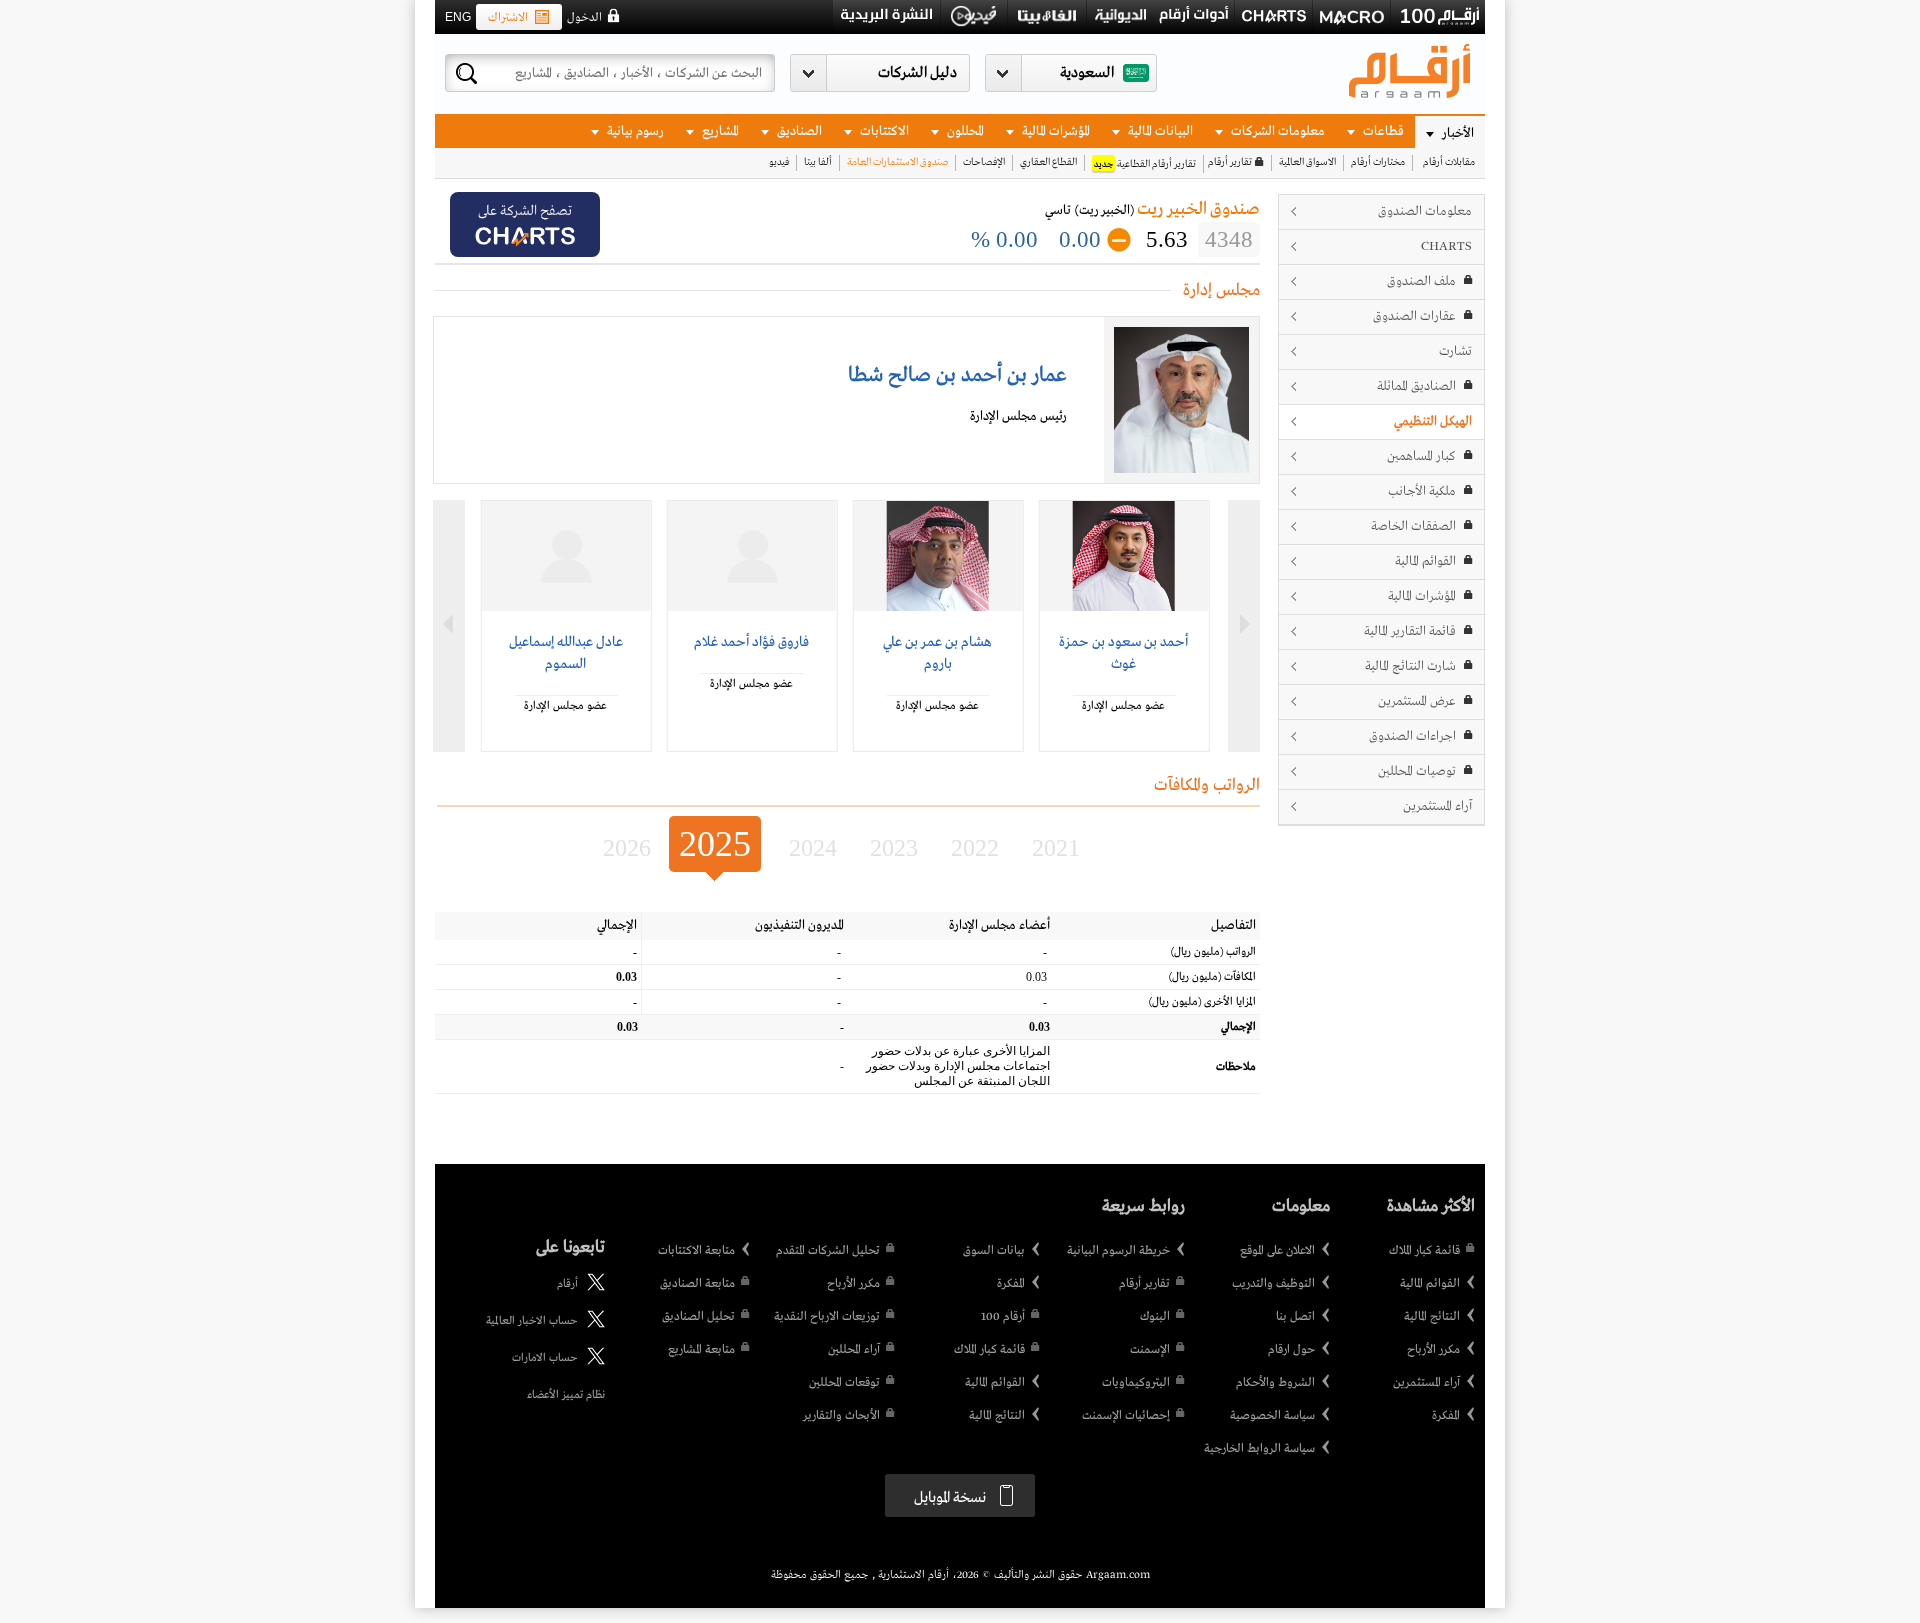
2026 (627, 848)
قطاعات (1382, 131)
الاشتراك (508, 18)
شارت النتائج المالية (1410, 666)
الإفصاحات (984, 162)
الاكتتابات (883, 131)
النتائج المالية (1432, 1317)
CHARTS (1446, 246)
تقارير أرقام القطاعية (1145, 164)
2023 (894, 848)
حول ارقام (1291, 1350)
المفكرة (1446, 1416)
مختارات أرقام (1378, 162)
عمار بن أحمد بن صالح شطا (957, 375)
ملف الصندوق (1421, 281)
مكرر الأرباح (1433, 1350)
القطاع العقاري (1048, 162)
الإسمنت (1150, 1350)
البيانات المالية (1159, 131)
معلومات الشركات (1276, 131)
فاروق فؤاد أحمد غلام (751, 642)
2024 (813, 848)
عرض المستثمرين (1417, 701)
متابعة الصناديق (697, 1284)
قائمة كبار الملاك (1424, 1251)
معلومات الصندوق (1425, 211)
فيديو (779, 162)
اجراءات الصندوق (1412, 736)
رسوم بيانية (634, 131)
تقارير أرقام (1230, 162)
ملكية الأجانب (1422, 491)
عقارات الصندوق (1414, 316)
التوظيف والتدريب (1273, 1284)
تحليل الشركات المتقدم (828, 1251)
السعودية (1087, 73)
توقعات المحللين (844, 1383)
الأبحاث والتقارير (841, 1416)
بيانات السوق (994, 1251)
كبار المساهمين (1421, 456)
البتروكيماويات (1136, 1383)
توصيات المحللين (1417, 771)
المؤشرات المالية (1054, 131)
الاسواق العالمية (1307, 162)
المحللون (964, 131)
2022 (975, 848)
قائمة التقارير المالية (1410, 631)
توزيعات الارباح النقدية (827, 1317)
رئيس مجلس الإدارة (1018, 416)
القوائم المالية (1425, 561)
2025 (715, 844)
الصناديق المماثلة (1416, 386)
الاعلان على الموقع (1277, 1251)
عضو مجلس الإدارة (1123, 706)
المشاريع (719, 131)
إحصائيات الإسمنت (1126, 1416)
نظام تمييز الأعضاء (566, 1395)
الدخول (584, 18)
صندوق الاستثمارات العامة (897, 162)
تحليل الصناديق (698, 1317)
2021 (1056, 848)
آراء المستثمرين (1437, 806)
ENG (458, 17)
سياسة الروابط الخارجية (1259, 1449)
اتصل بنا (1295, 1317)
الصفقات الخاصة (1413, 526)
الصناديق (798, 131)
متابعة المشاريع (701, 1350)
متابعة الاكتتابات (696, 1251)
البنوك (1155, 1317)
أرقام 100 (1003, 1317)
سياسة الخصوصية (1272, 1416)
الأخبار (1456, 133)
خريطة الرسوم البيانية (1118, 1251)
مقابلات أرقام (1449, 162)
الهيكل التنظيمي (1433, 421)
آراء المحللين (854, 1350)
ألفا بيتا (818, 162)
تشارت (1455, 351)
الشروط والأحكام (1275, 1383)
